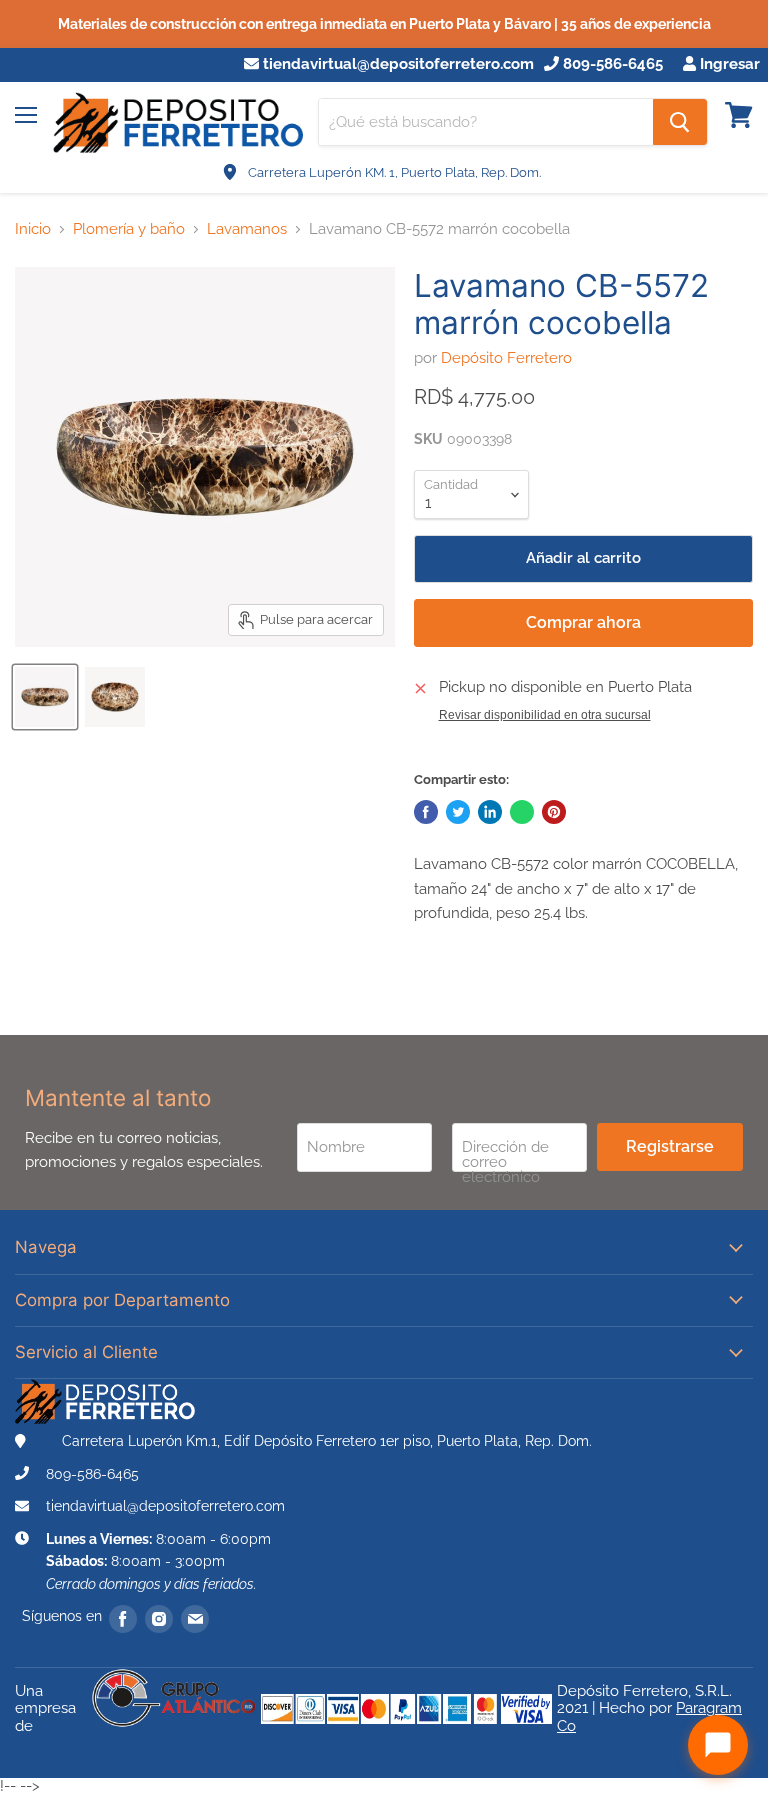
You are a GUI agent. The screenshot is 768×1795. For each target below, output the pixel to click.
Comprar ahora (583, 622)
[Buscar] (680, 122)
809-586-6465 (611, 64)
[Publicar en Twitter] (458, 812)
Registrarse (670, 1146)
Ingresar (728, 64)
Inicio (33, 229)
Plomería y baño (129, 229)
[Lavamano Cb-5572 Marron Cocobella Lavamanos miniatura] (45, 697)
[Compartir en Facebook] (426, 812)
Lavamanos (247, 229)
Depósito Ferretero (506, 358)
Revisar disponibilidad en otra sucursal (545, 715)
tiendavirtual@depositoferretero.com (396, 64)
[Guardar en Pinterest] (554, 812)
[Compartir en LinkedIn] (490, 812)
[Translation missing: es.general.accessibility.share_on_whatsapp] (522, 812)
